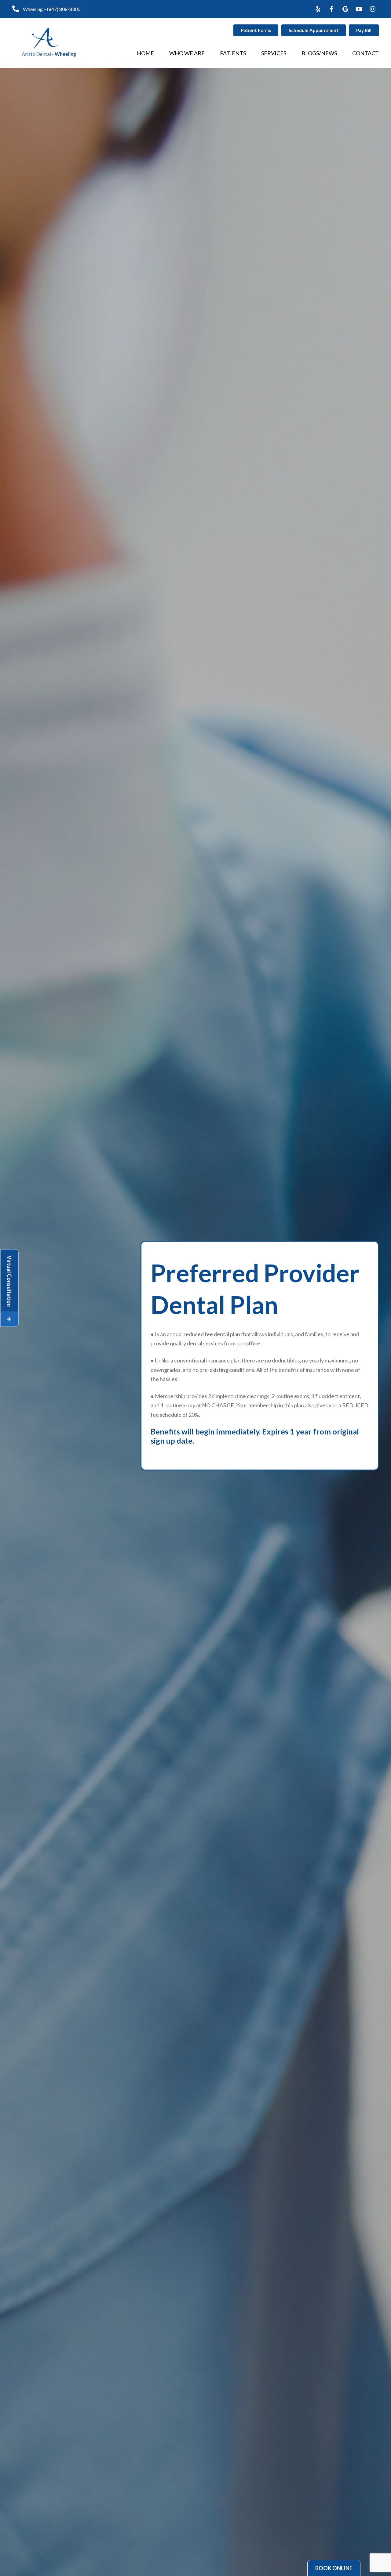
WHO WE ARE (187, 53)
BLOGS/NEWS (319, 53)
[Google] (345, 9)
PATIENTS (233, 53)
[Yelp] (318, 9)
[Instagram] (373, 9)
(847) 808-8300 (64, 9)
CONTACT (365, 53)
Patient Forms (256, 30)
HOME (145, 53)
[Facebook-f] (331, 9)
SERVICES (274, 53)
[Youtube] (359, 9)
